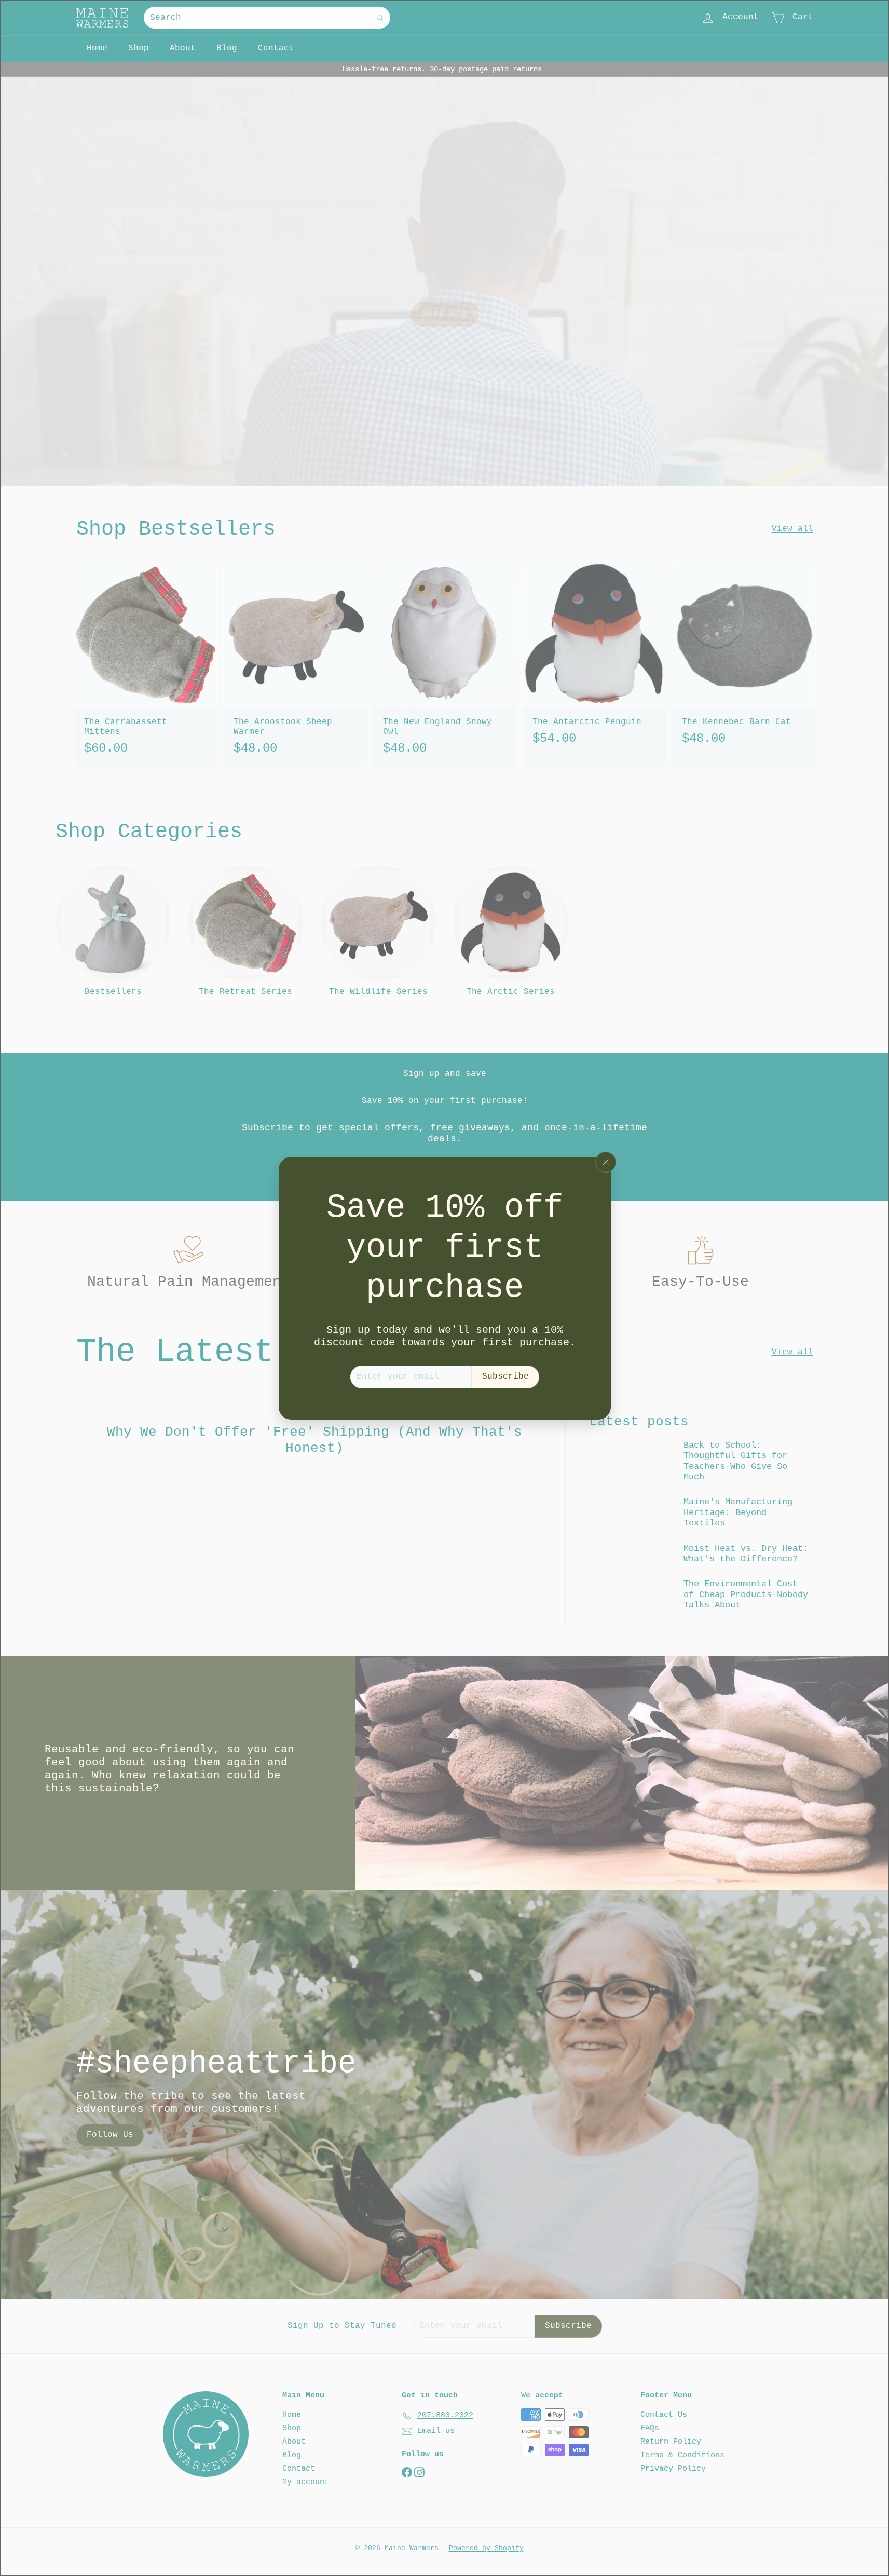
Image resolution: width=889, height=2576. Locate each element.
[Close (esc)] (606, 1162)
